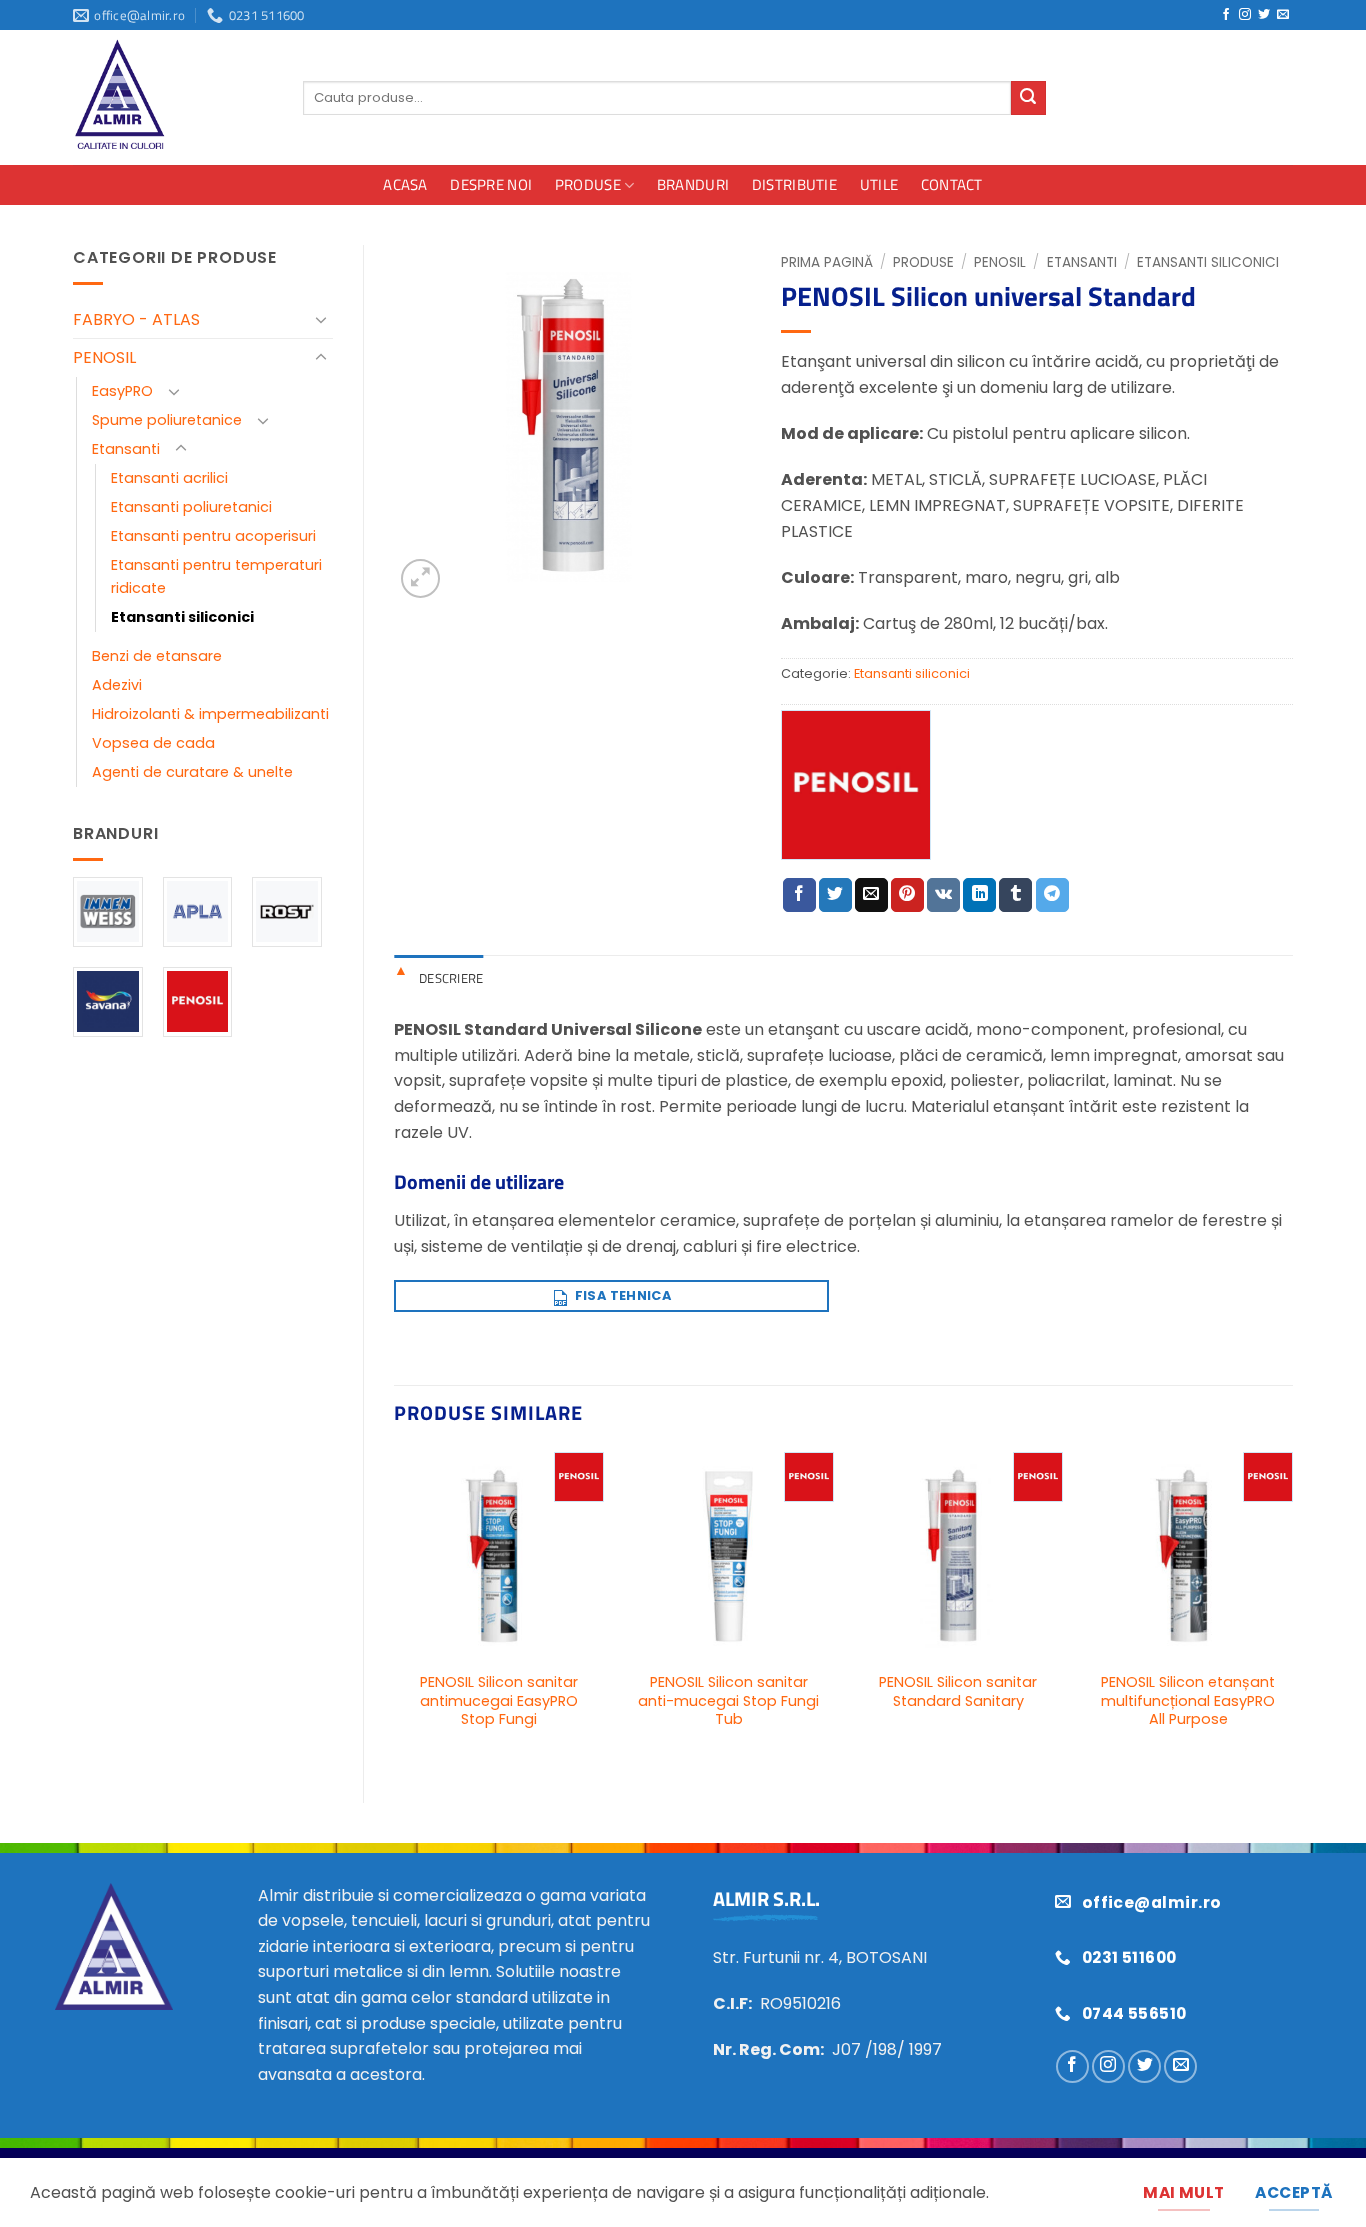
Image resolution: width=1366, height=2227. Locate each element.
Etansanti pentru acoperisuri (213, 536)
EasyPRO (122, 391)
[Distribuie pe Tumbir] (1015, 895)
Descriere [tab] (451, 978)
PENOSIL (104, 357)
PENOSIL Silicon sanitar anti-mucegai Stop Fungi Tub (728, 1701)
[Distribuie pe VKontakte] (943, 895)
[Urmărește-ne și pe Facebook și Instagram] (1245, 15)
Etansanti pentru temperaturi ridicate (216, 576)
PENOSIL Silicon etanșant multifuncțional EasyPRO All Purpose (1188, 1701)
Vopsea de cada (153, 743)
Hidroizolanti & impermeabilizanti (210, 714)
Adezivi (117, 685)
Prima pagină (827, 262)
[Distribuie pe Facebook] (799, 895)
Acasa (405, 184)
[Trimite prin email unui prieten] (871, 895)
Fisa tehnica (621, 1295)
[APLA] (198, 912)
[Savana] (108, 1002)
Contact (952, 184)
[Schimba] (321, 319)
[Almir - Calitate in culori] (173, 97)
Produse (588, 184)
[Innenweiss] (108, 912)
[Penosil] (198, 1002)
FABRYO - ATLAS (136, 319)
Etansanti (126, 449)
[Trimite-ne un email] (1283, 15)
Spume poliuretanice (167, 420)
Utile (879, 184)
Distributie (794, 184)
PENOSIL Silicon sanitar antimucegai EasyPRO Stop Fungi (499, 1701)
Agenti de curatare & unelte (192, 772)
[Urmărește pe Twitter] (1264, 15)
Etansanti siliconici (182, 617)
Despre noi (491, 184)
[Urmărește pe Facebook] (1226, 15)
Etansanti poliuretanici (191, 507)
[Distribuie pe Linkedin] (979, 895)
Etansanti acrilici (169, 478)
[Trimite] (1028, 98)
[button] (420, 578)
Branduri (693, 184)
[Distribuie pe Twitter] (835, 895)
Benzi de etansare (157, 656)
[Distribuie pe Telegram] (1052, 895)
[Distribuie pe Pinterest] (907, 895)
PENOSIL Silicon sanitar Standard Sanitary (958, 1691)
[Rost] (287, 912)
